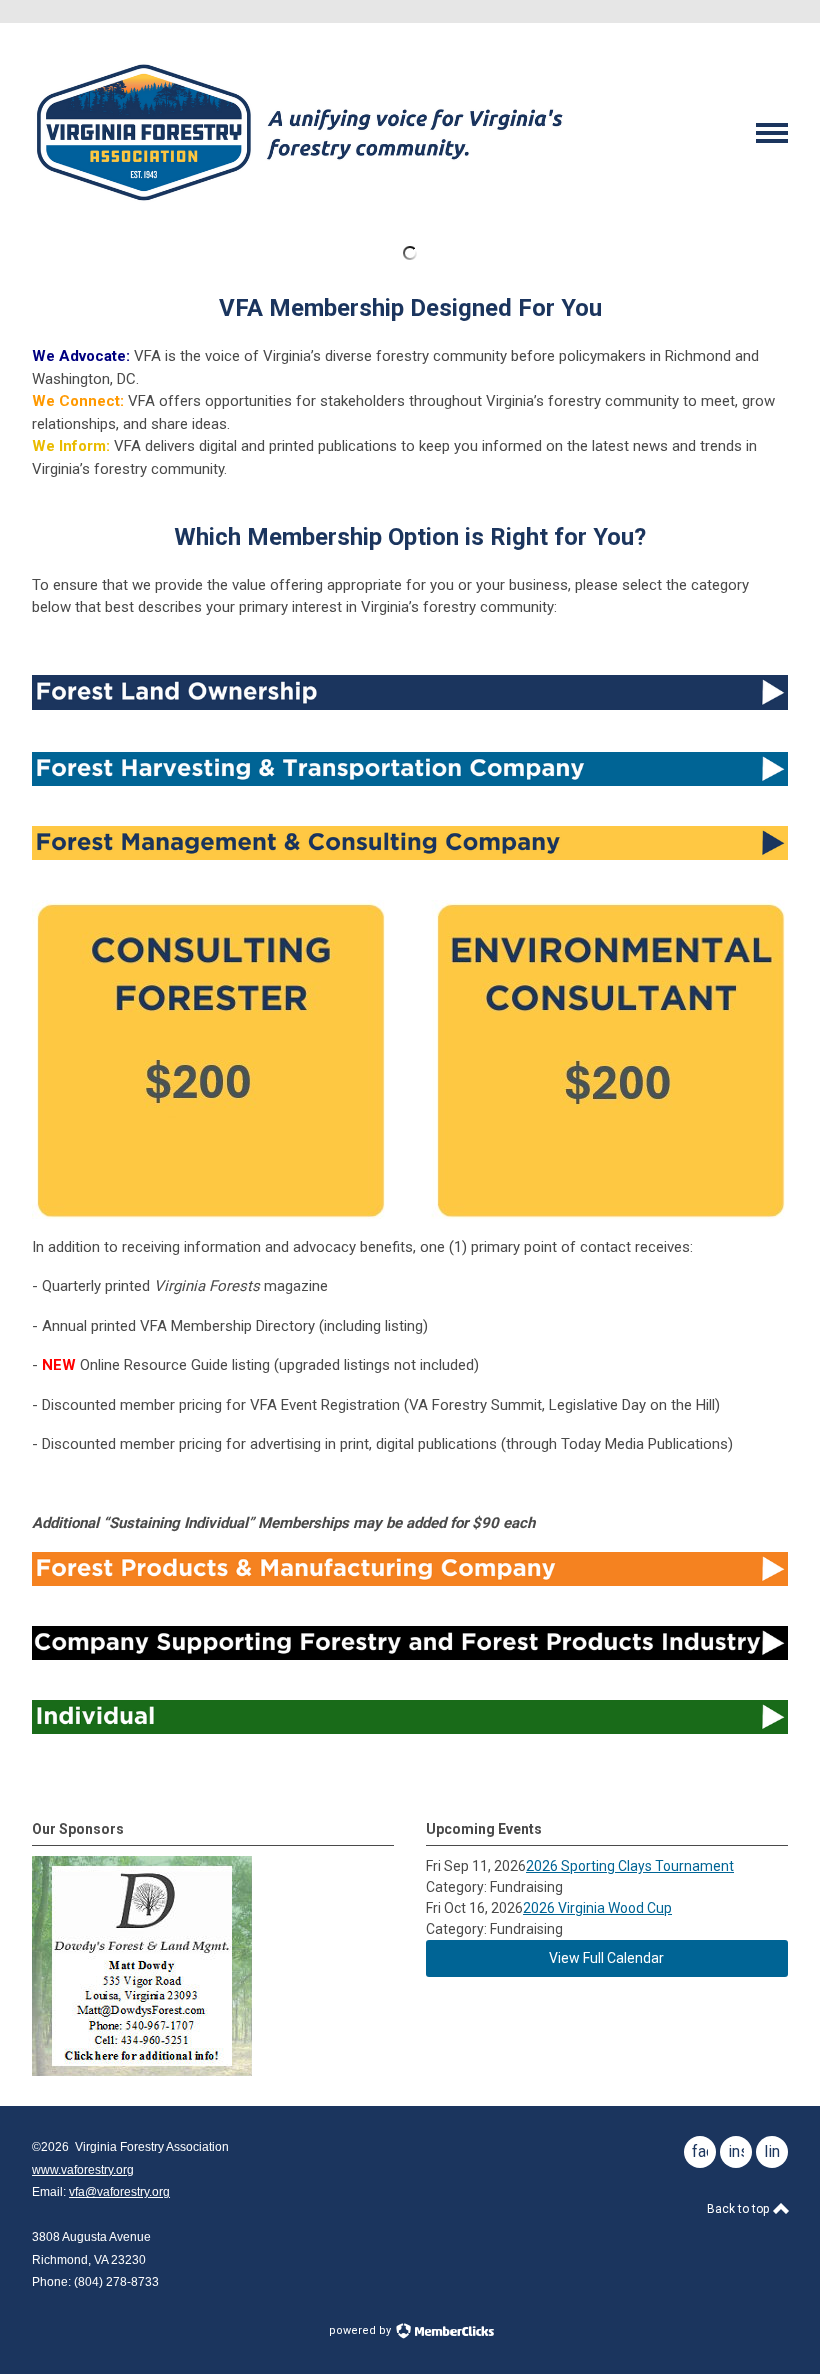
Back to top (739, 2209)
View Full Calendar (606, 1958)
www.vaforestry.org (83, 2170)
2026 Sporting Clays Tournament (630, 1866)
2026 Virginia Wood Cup (597, 1908)
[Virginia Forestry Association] (299, 209)
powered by (361, 2330)
